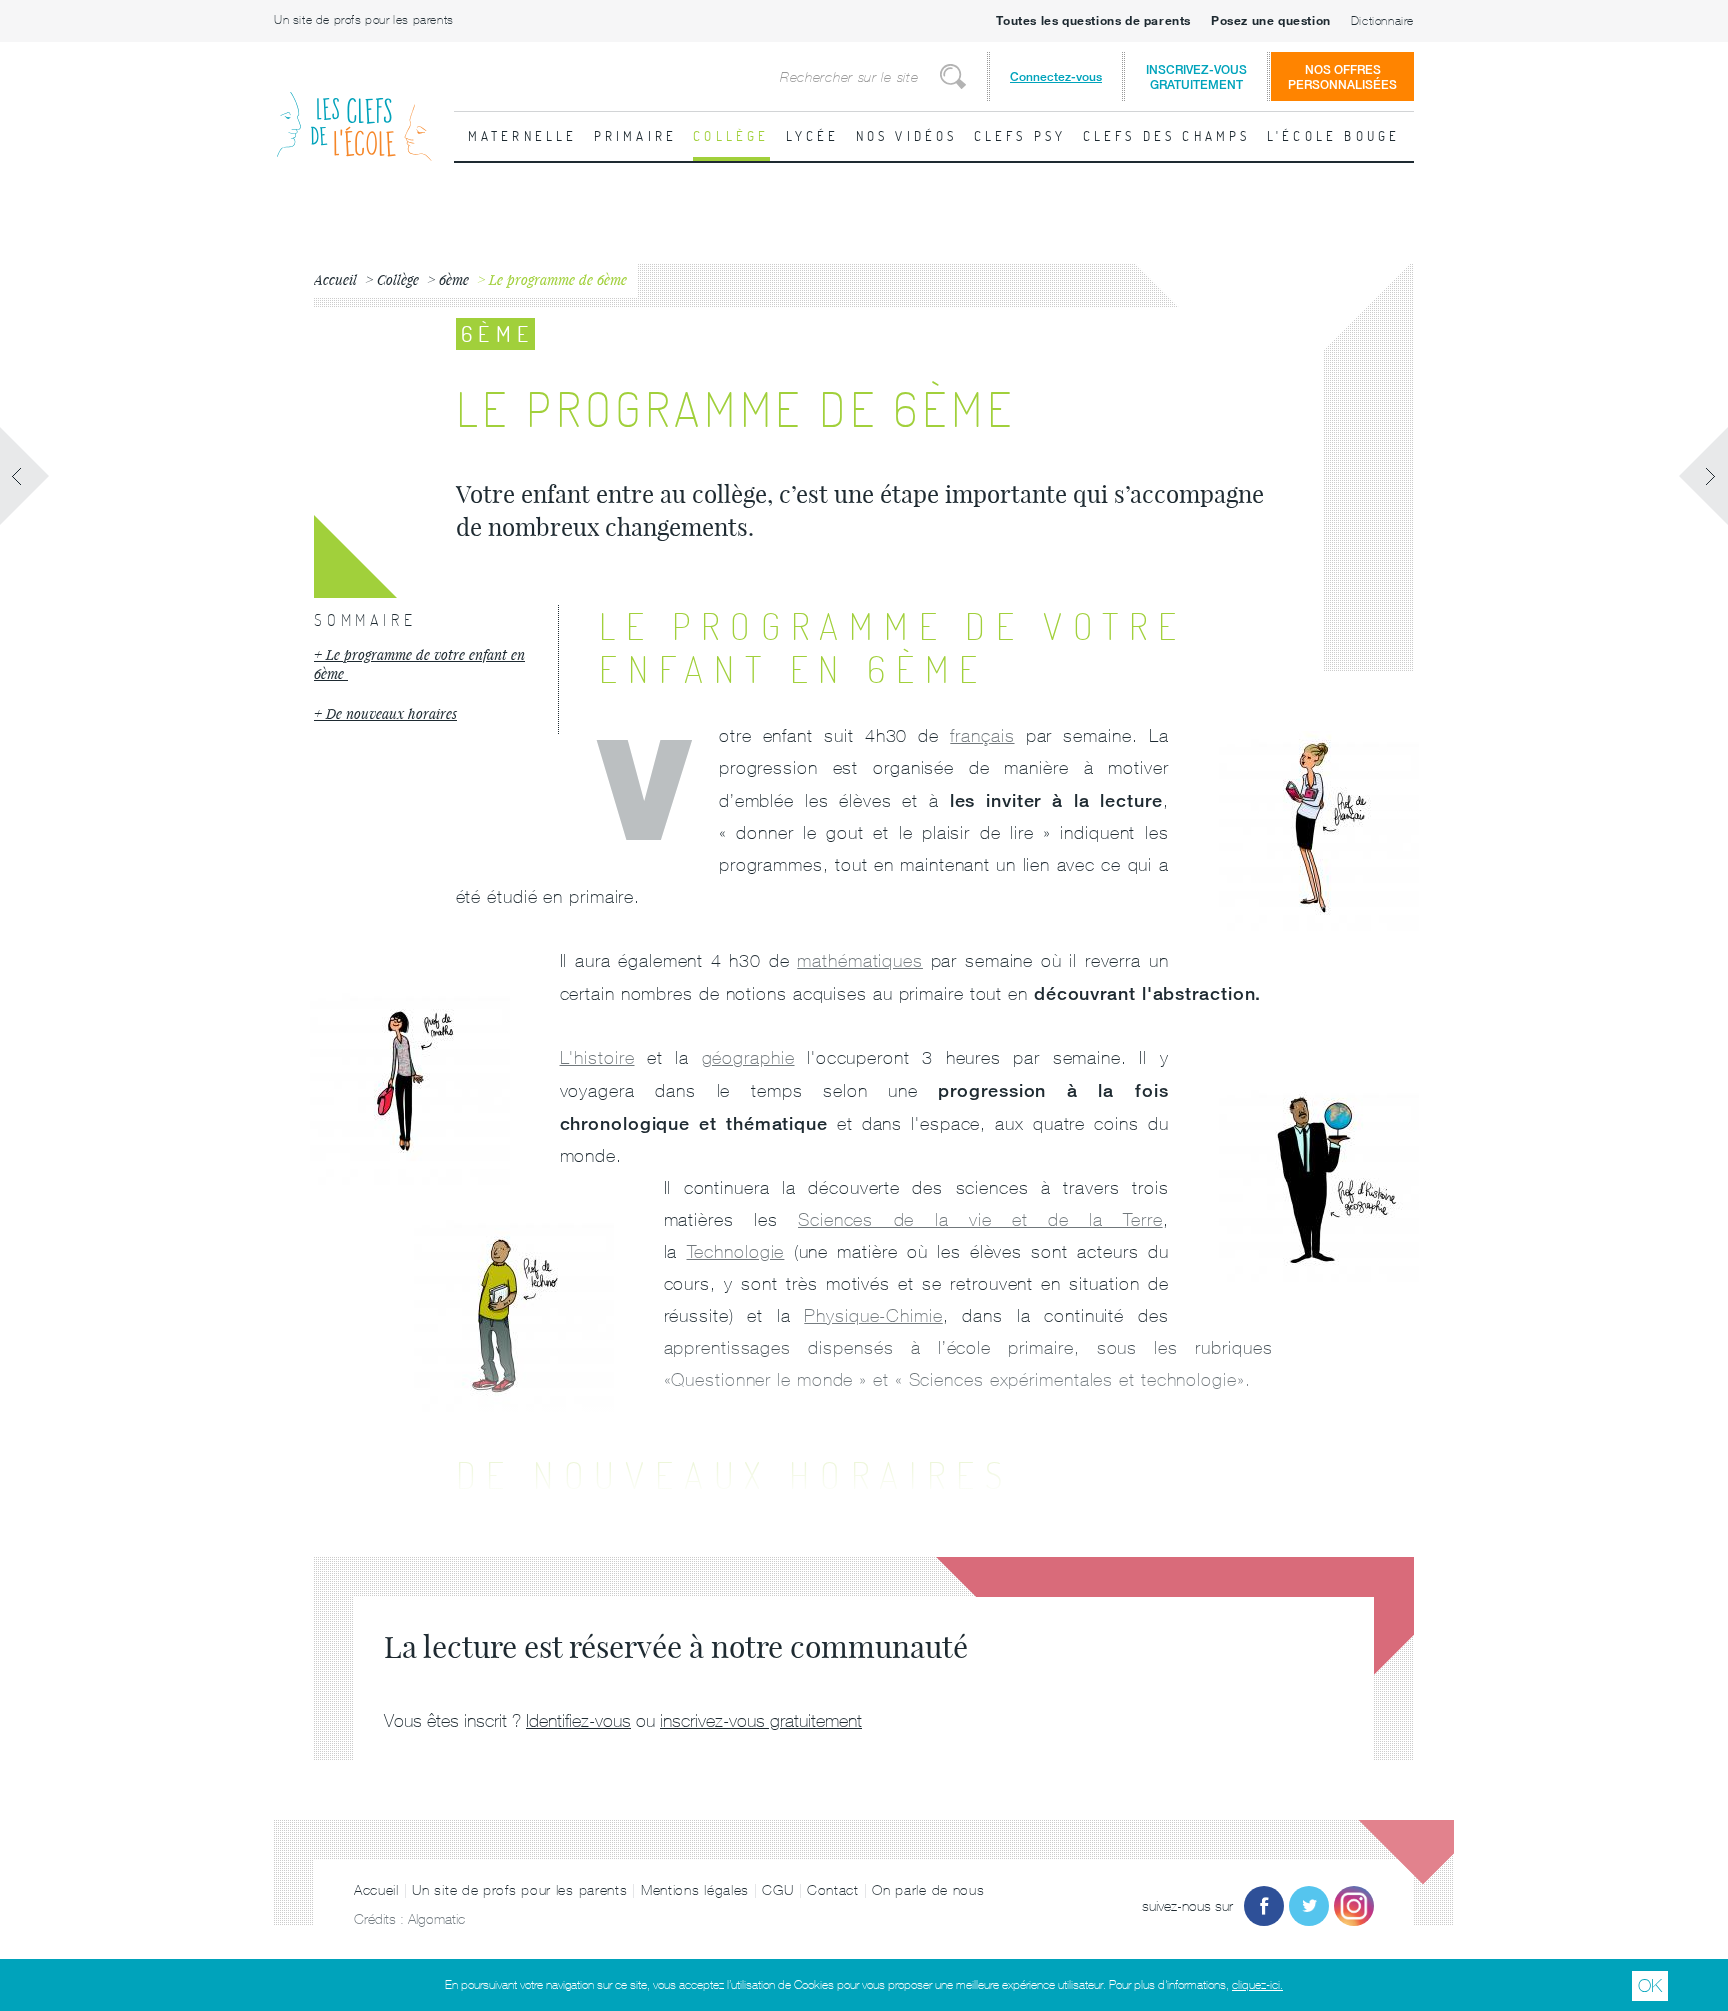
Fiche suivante (1703, 476)
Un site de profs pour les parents (364, 20)
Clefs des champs (1167, 136)
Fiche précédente (25, 476)
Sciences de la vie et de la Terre (980, 1219)
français (982, 735)
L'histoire (597, 1057)
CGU (777, 1890)
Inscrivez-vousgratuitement (1196, 77)
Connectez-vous (1056, 76)
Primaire (636, 136)
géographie (748, 1057)
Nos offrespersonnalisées (1342, 77)
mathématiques (860, 960)
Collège (731, 136)
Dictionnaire (1382, 21)
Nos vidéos (907, 136)
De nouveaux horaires (391, 713)
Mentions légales (695, 1890)
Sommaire (365, 620)
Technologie (736, 1251)
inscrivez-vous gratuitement (761, 1720)
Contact (833, 1890)
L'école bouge (1334, 136)
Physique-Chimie (873, 1315)
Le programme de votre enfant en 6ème (419, 664)
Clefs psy (1020, 136)
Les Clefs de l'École (354, 110)
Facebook (1264, 1906)
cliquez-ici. (1257, 1985)
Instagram (1354, 1906)
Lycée (813, 136)
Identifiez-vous (578, 1720)
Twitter (1309, 1906)
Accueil (376, 1890)
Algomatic (436, 1919)
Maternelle (523, 136)
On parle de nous (928, 1890)
